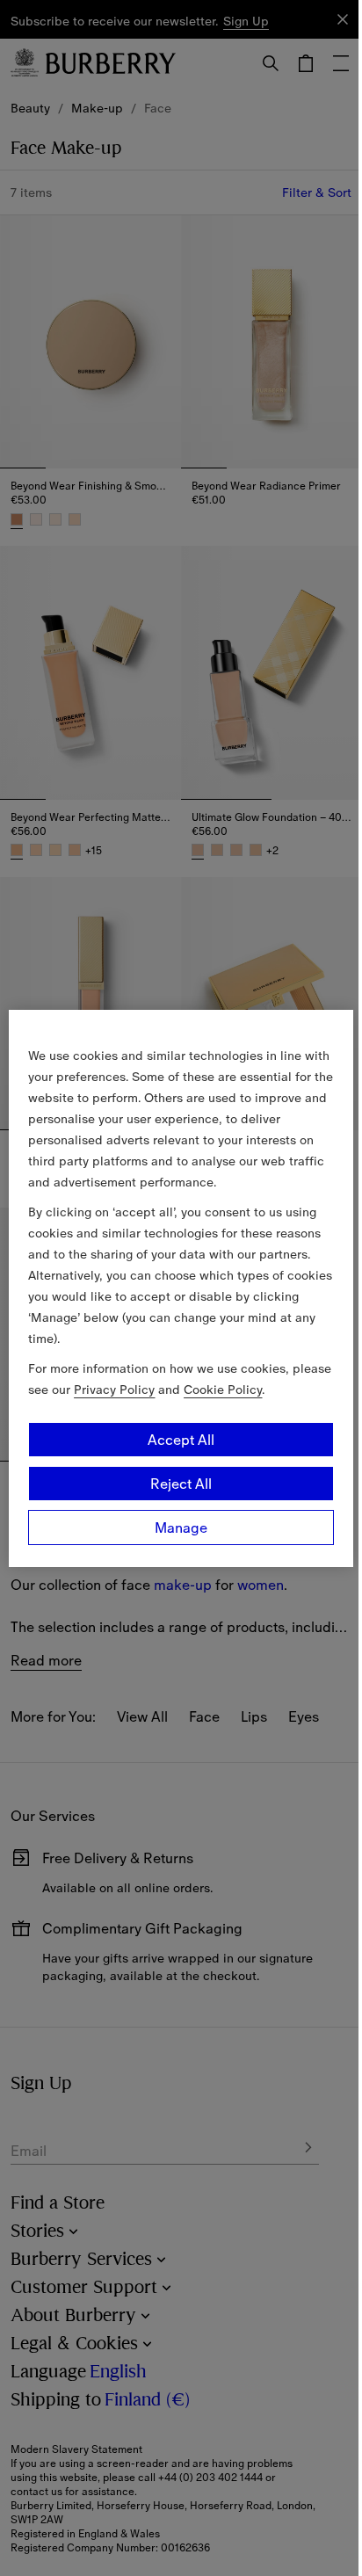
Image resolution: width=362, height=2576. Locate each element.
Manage (181, 1527)
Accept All (181, 1440)
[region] (181, 1288)
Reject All (181, 1484)
